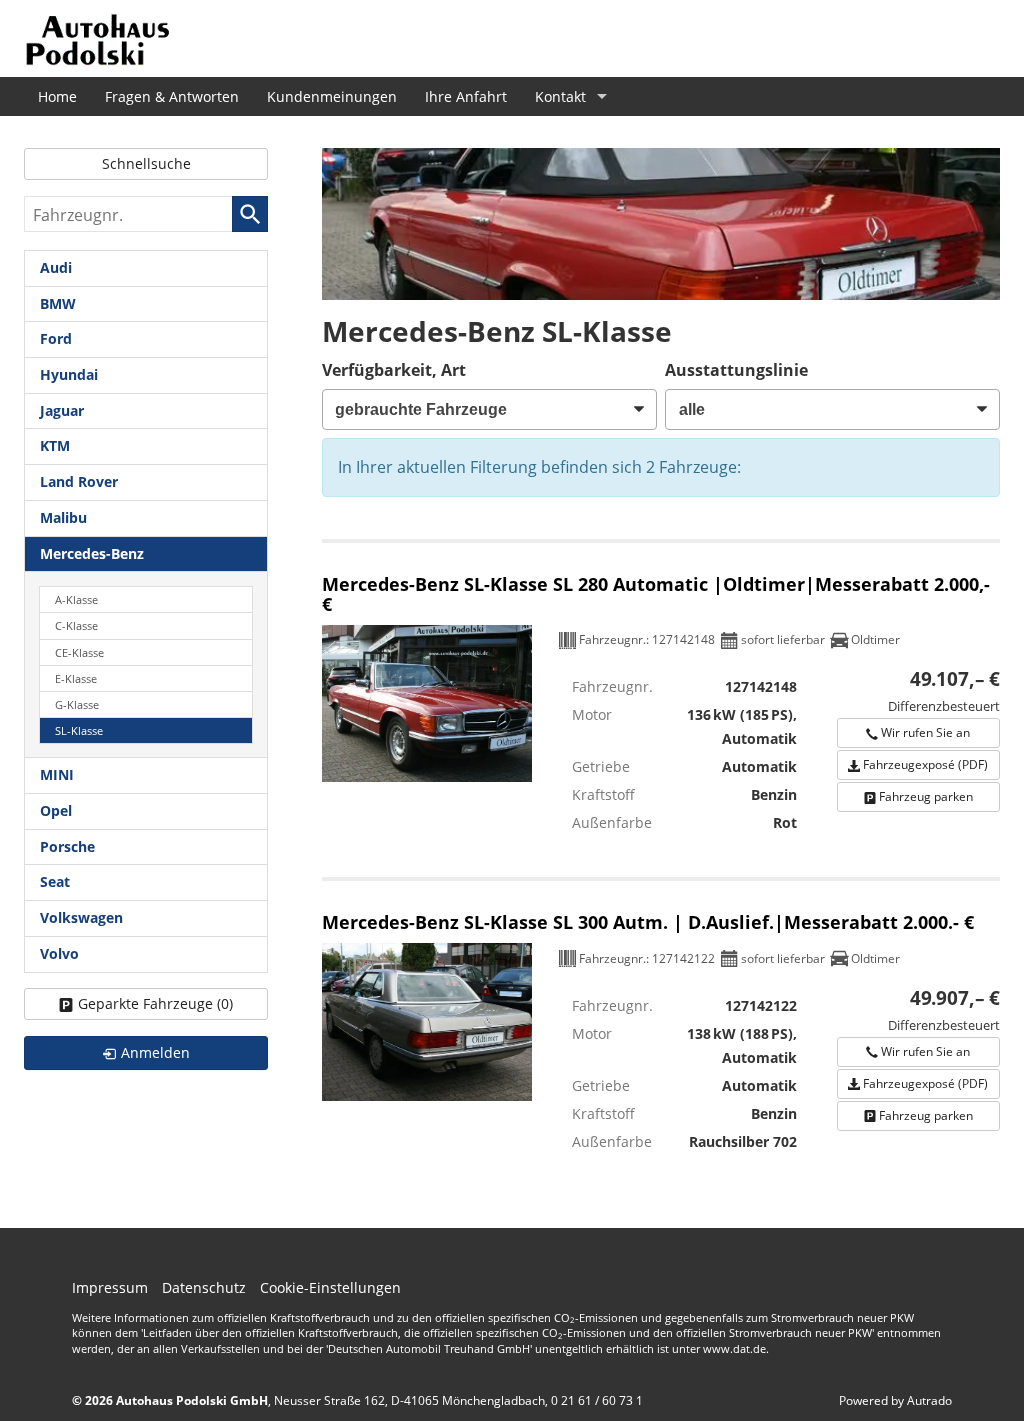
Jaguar (62, 410)
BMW (58, 303)
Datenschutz (204, 1287)
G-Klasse (77, 704)
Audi (56, 267)
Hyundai (69, 374)
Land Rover (79, 481)
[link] (918, 733)
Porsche (67, 846)
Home (57, 96)
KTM (55, 445)
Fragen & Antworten (172, 96)
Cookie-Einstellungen (330, 1287)
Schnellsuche (146, 163)
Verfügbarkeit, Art (394, 370)
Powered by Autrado (895, 1400)
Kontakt (560, 96)
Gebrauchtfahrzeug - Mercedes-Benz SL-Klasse (661, 698)
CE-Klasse (79, 652)
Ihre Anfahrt (466, 96)
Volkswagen (81, 917)
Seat (55, 881)
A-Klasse (76, 599)
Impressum (110, 1287)
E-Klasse (76, 678)
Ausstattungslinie (736, 370)
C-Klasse (76, 625)
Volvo (59, 953)
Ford (56, 338)
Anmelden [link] (155, 1052)
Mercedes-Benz (92, 553)
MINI (57, 774)
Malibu (63, 517)
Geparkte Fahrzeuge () (155, 1003)
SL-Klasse (79, 730)
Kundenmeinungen (332, 96)
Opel (56, 810)
